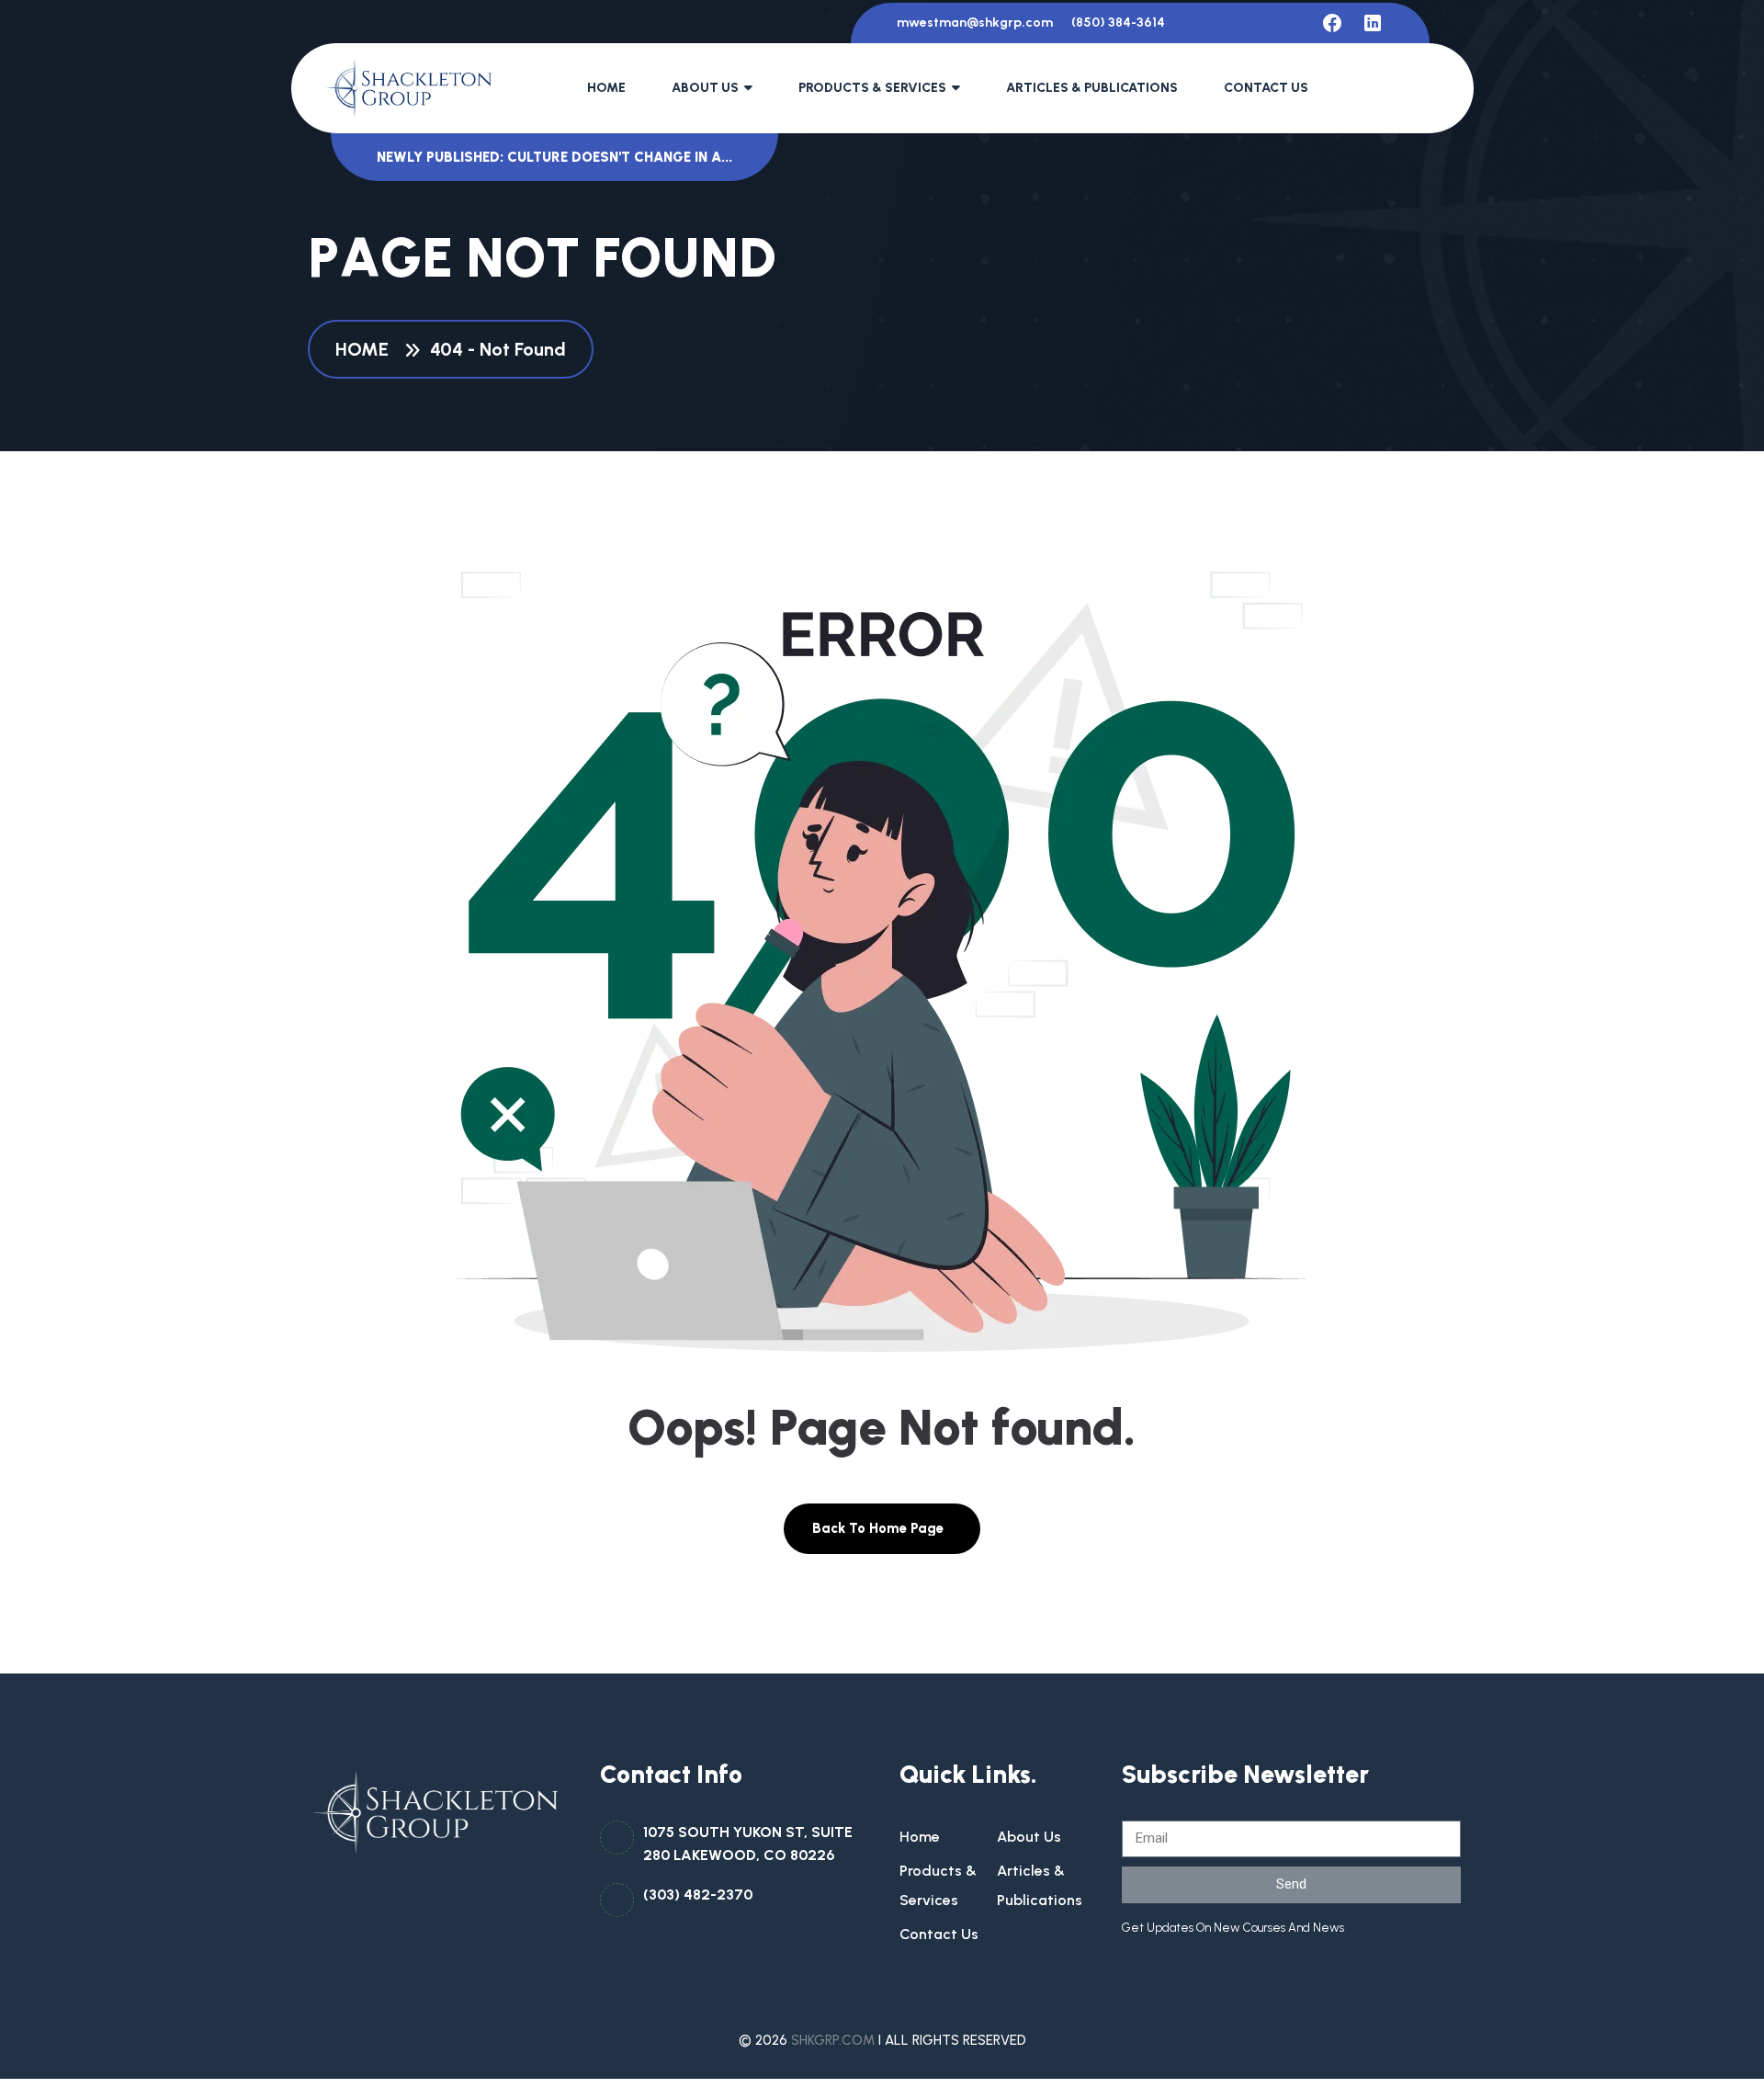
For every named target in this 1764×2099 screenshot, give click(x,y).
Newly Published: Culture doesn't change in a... (554, 157)
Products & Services (872, 88)
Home (606, 88)
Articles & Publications (1092, 88)
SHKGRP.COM (833, 2040)
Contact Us (1266, 88)
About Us (705, 88)
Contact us (939, 1934)
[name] (1332, 23)
